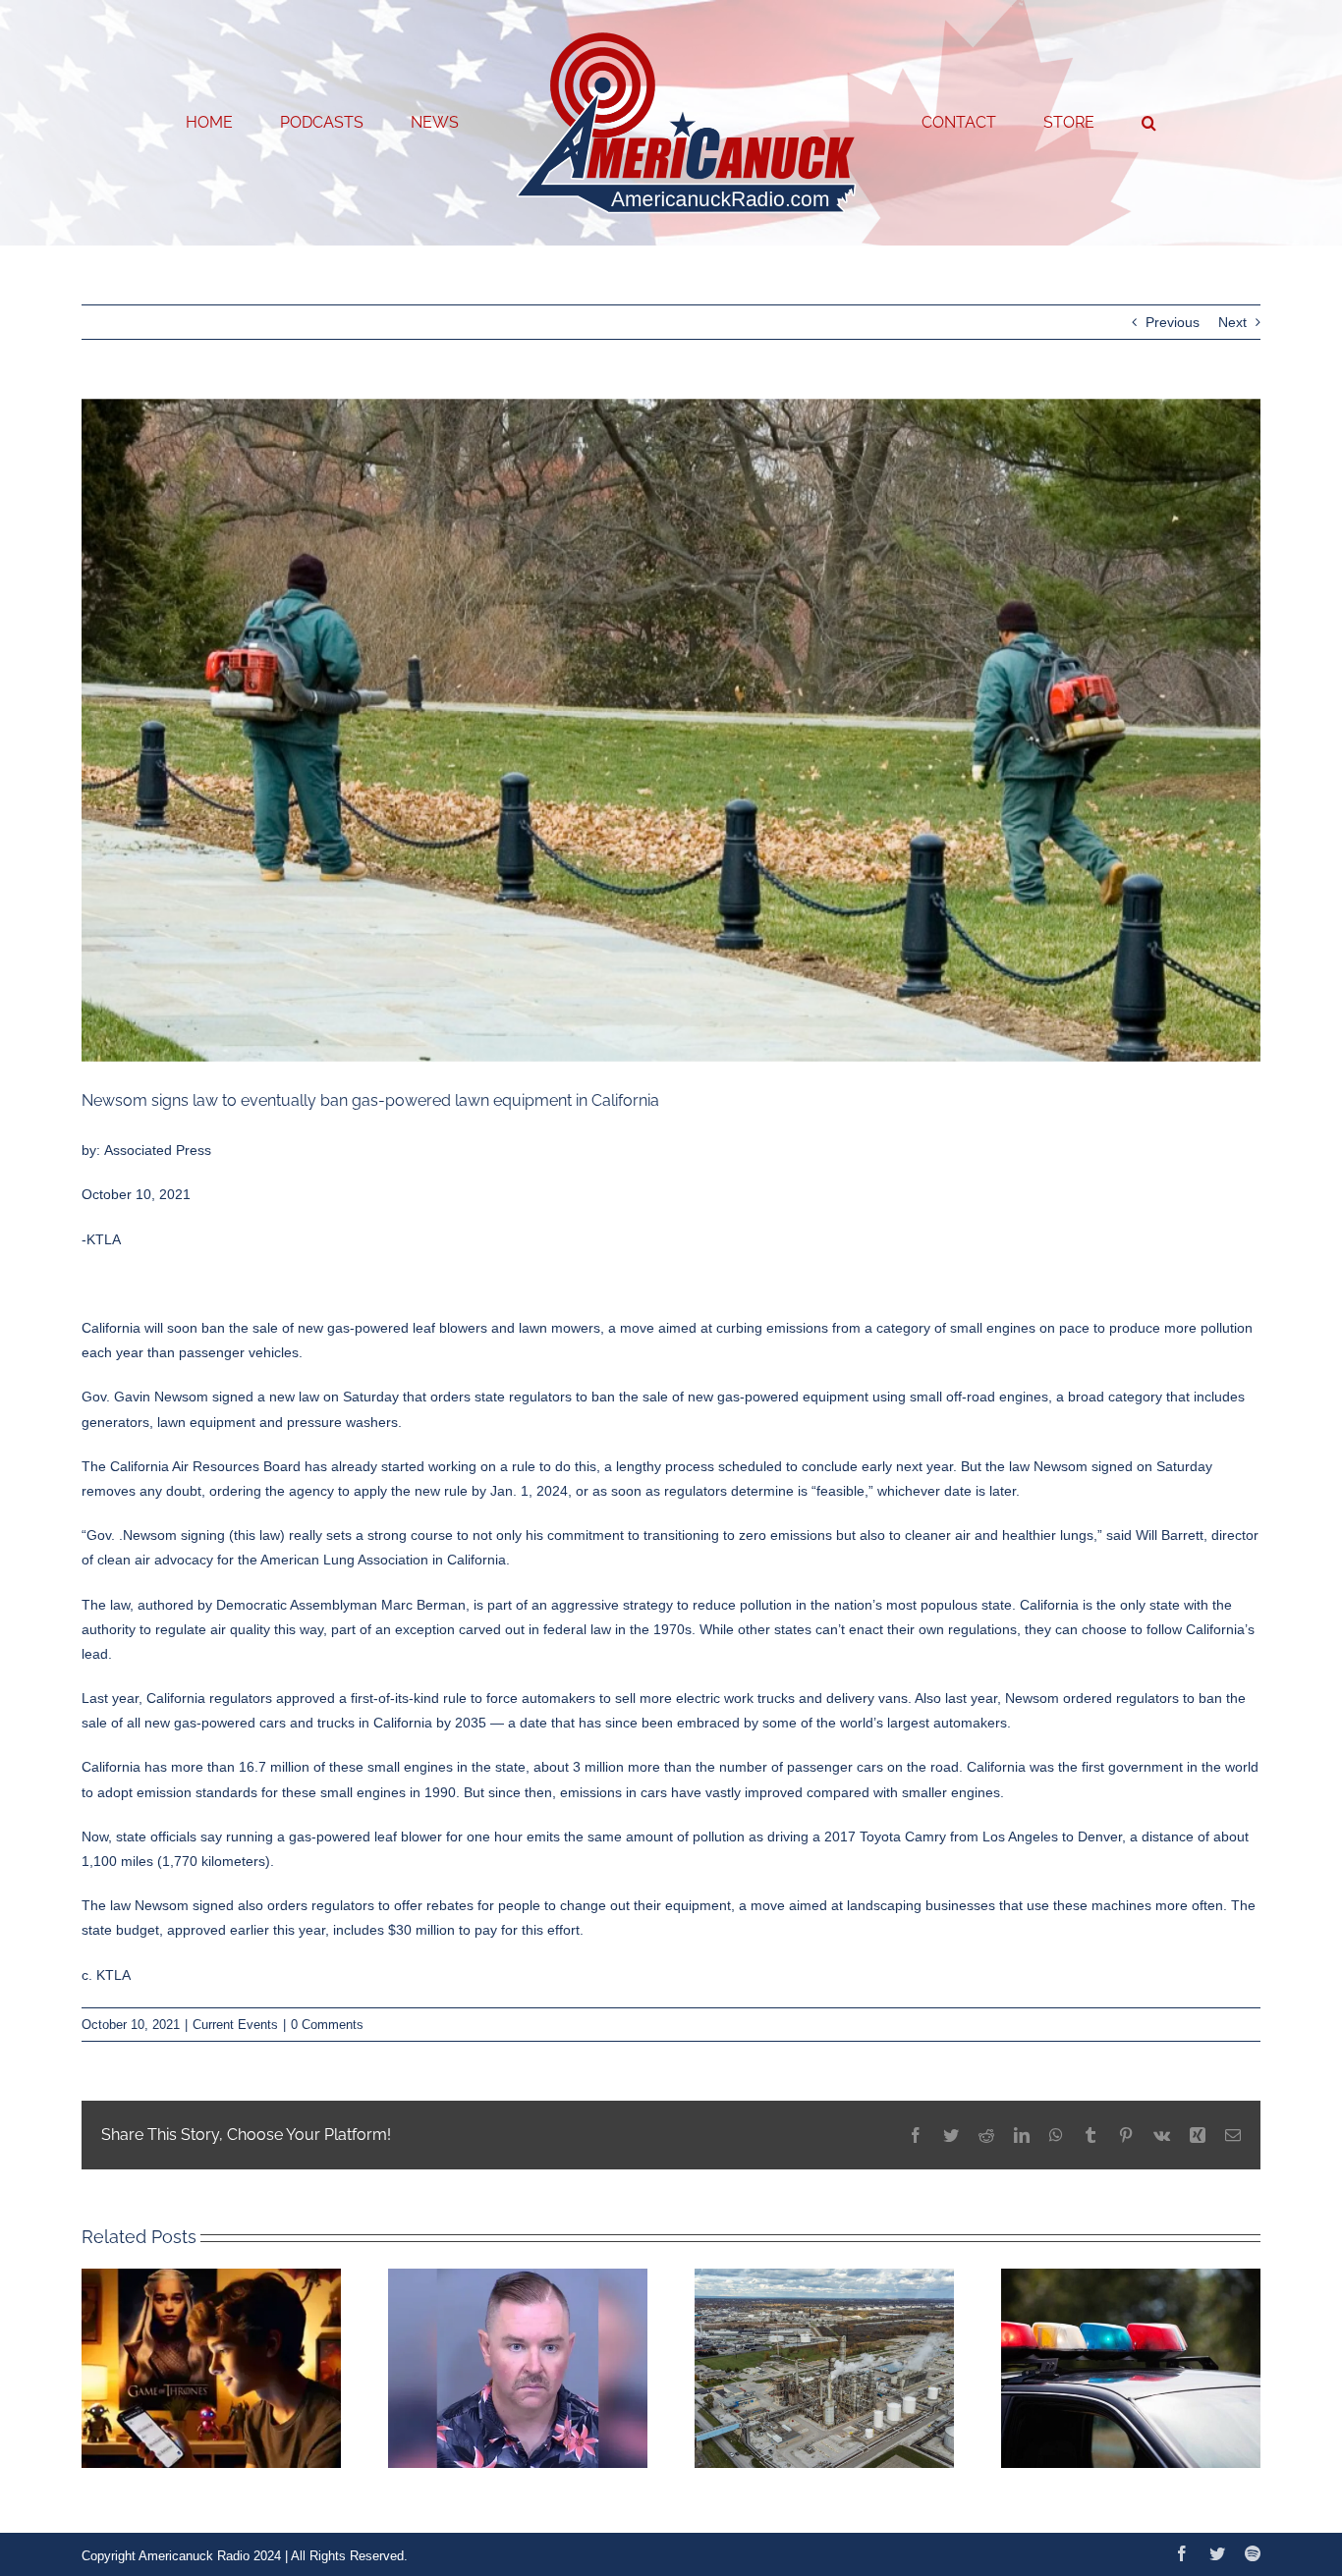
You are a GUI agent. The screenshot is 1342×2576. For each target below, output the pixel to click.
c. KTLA (106, 1975)
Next (1232, 322)
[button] (1069, 123)
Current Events (235, 2025)
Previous (1173, 322)
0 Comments (327, 2025)
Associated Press (158, 1150)
